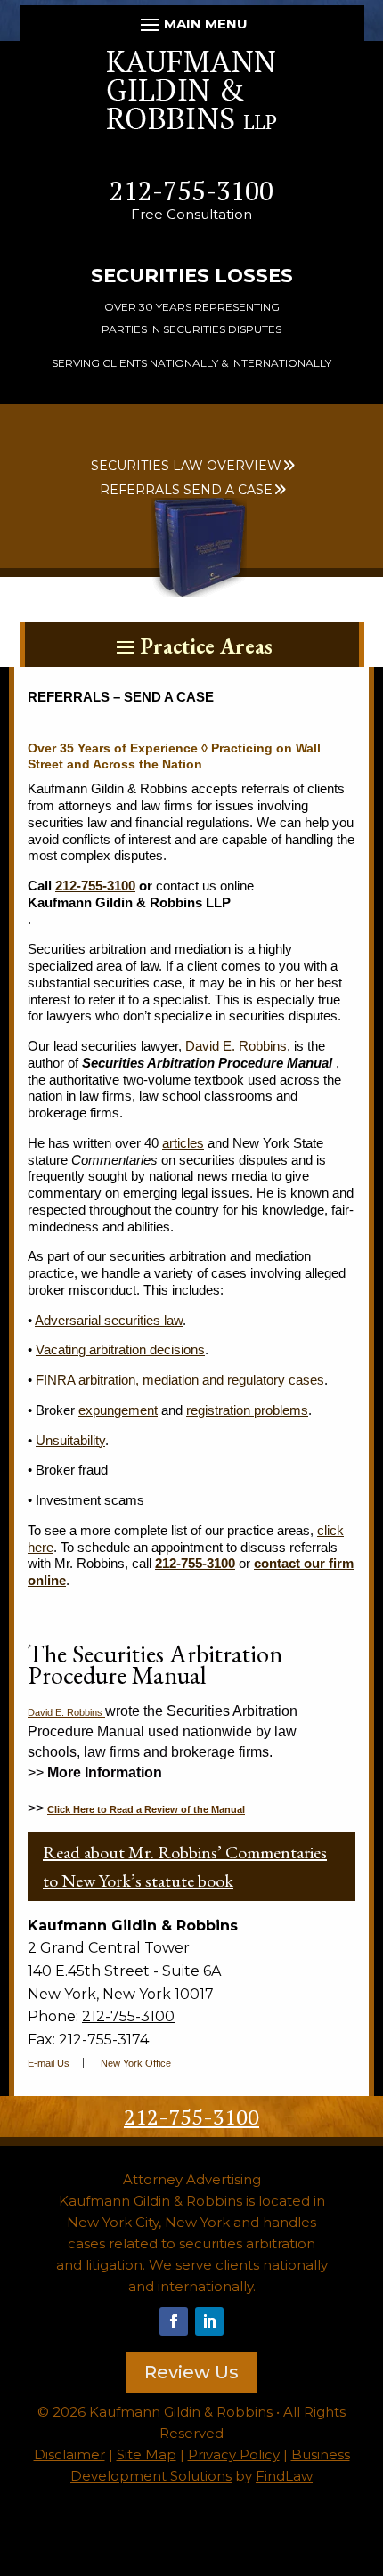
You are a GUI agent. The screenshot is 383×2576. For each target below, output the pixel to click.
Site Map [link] (147, 2454)
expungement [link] (118, 1410)
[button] (192, 24)
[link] (191, 125)
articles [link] (183, 1143)
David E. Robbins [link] (236, 1046)
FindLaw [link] (284, 2476)
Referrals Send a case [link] (186, 490)
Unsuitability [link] (70, 1440)
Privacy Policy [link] (234, 2454)
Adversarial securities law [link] (109, 1320)
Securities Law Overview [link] (186, 466)
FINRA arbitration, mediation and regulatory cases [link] (180, 1380)
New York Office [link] (136, 2063)
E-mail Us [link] (49, 2063)
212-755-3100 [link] (191, 191)
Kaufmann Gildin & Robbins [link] (181, 2412)
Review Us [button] (191, 2372)
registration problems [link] (247, 1410)
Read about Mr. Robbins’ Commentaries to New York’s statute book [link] (185, 1866)
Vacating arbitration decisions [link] (120, 1349)
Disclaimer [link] (69, 2454)
